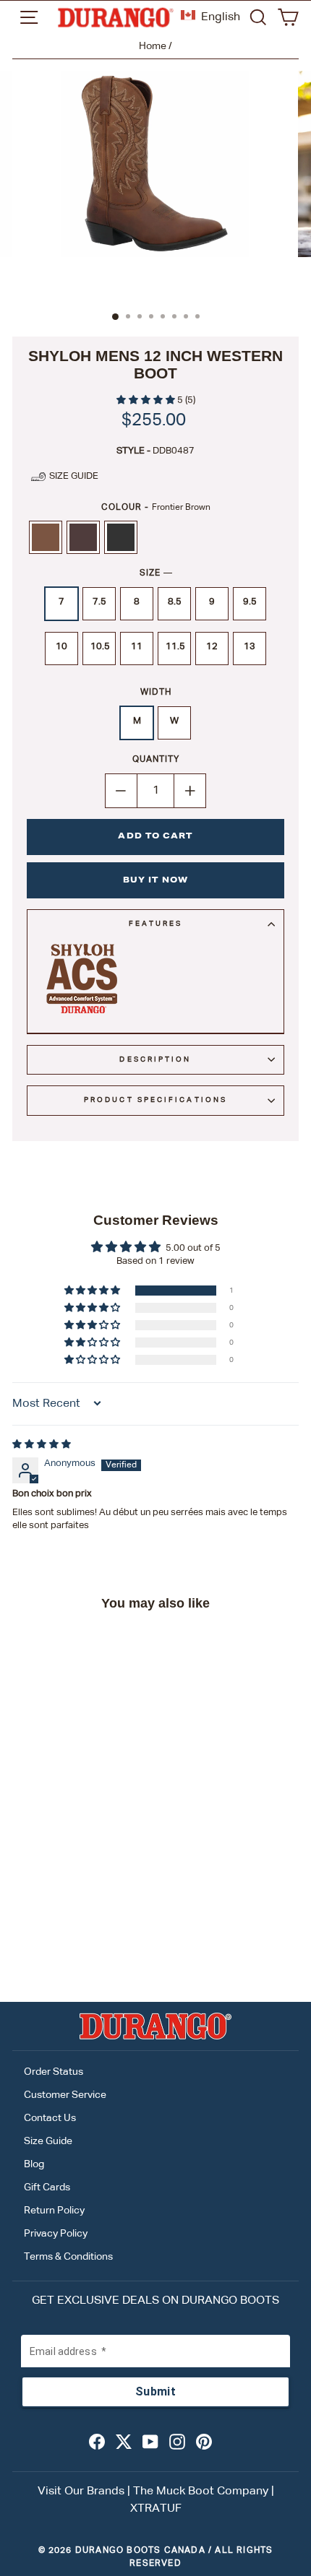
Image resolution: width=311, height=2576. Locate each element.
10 (61, 647)
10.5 (100, 647)
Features (156, 924)
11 (137, 647)
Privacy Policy (56, 2234)
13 (250, 647)
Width (156, 693)
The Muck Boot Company (201, 2492)
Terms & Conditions (68, 2257)
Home (153, 46)
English (221, 17)
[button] (147, 400)
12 (212, 647)
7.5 (99, 602)
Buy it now (155, 881)
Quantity (156, 760)
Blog (34, 2164)
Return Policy (54, 2211)
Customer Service (65, 2095)
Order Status (54, 2072)
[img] (42, 1445)
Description (155, 1059)
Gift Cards (47, 2187)
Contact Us (50, 2118)
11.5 (175, 647)
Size (156, 573)
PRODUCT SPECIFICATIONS (155, 1100)
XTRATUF (156, 2509)
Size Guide (48, 2141)
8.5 (175, 602)
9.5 (250, 602)
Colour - (156, 508)
